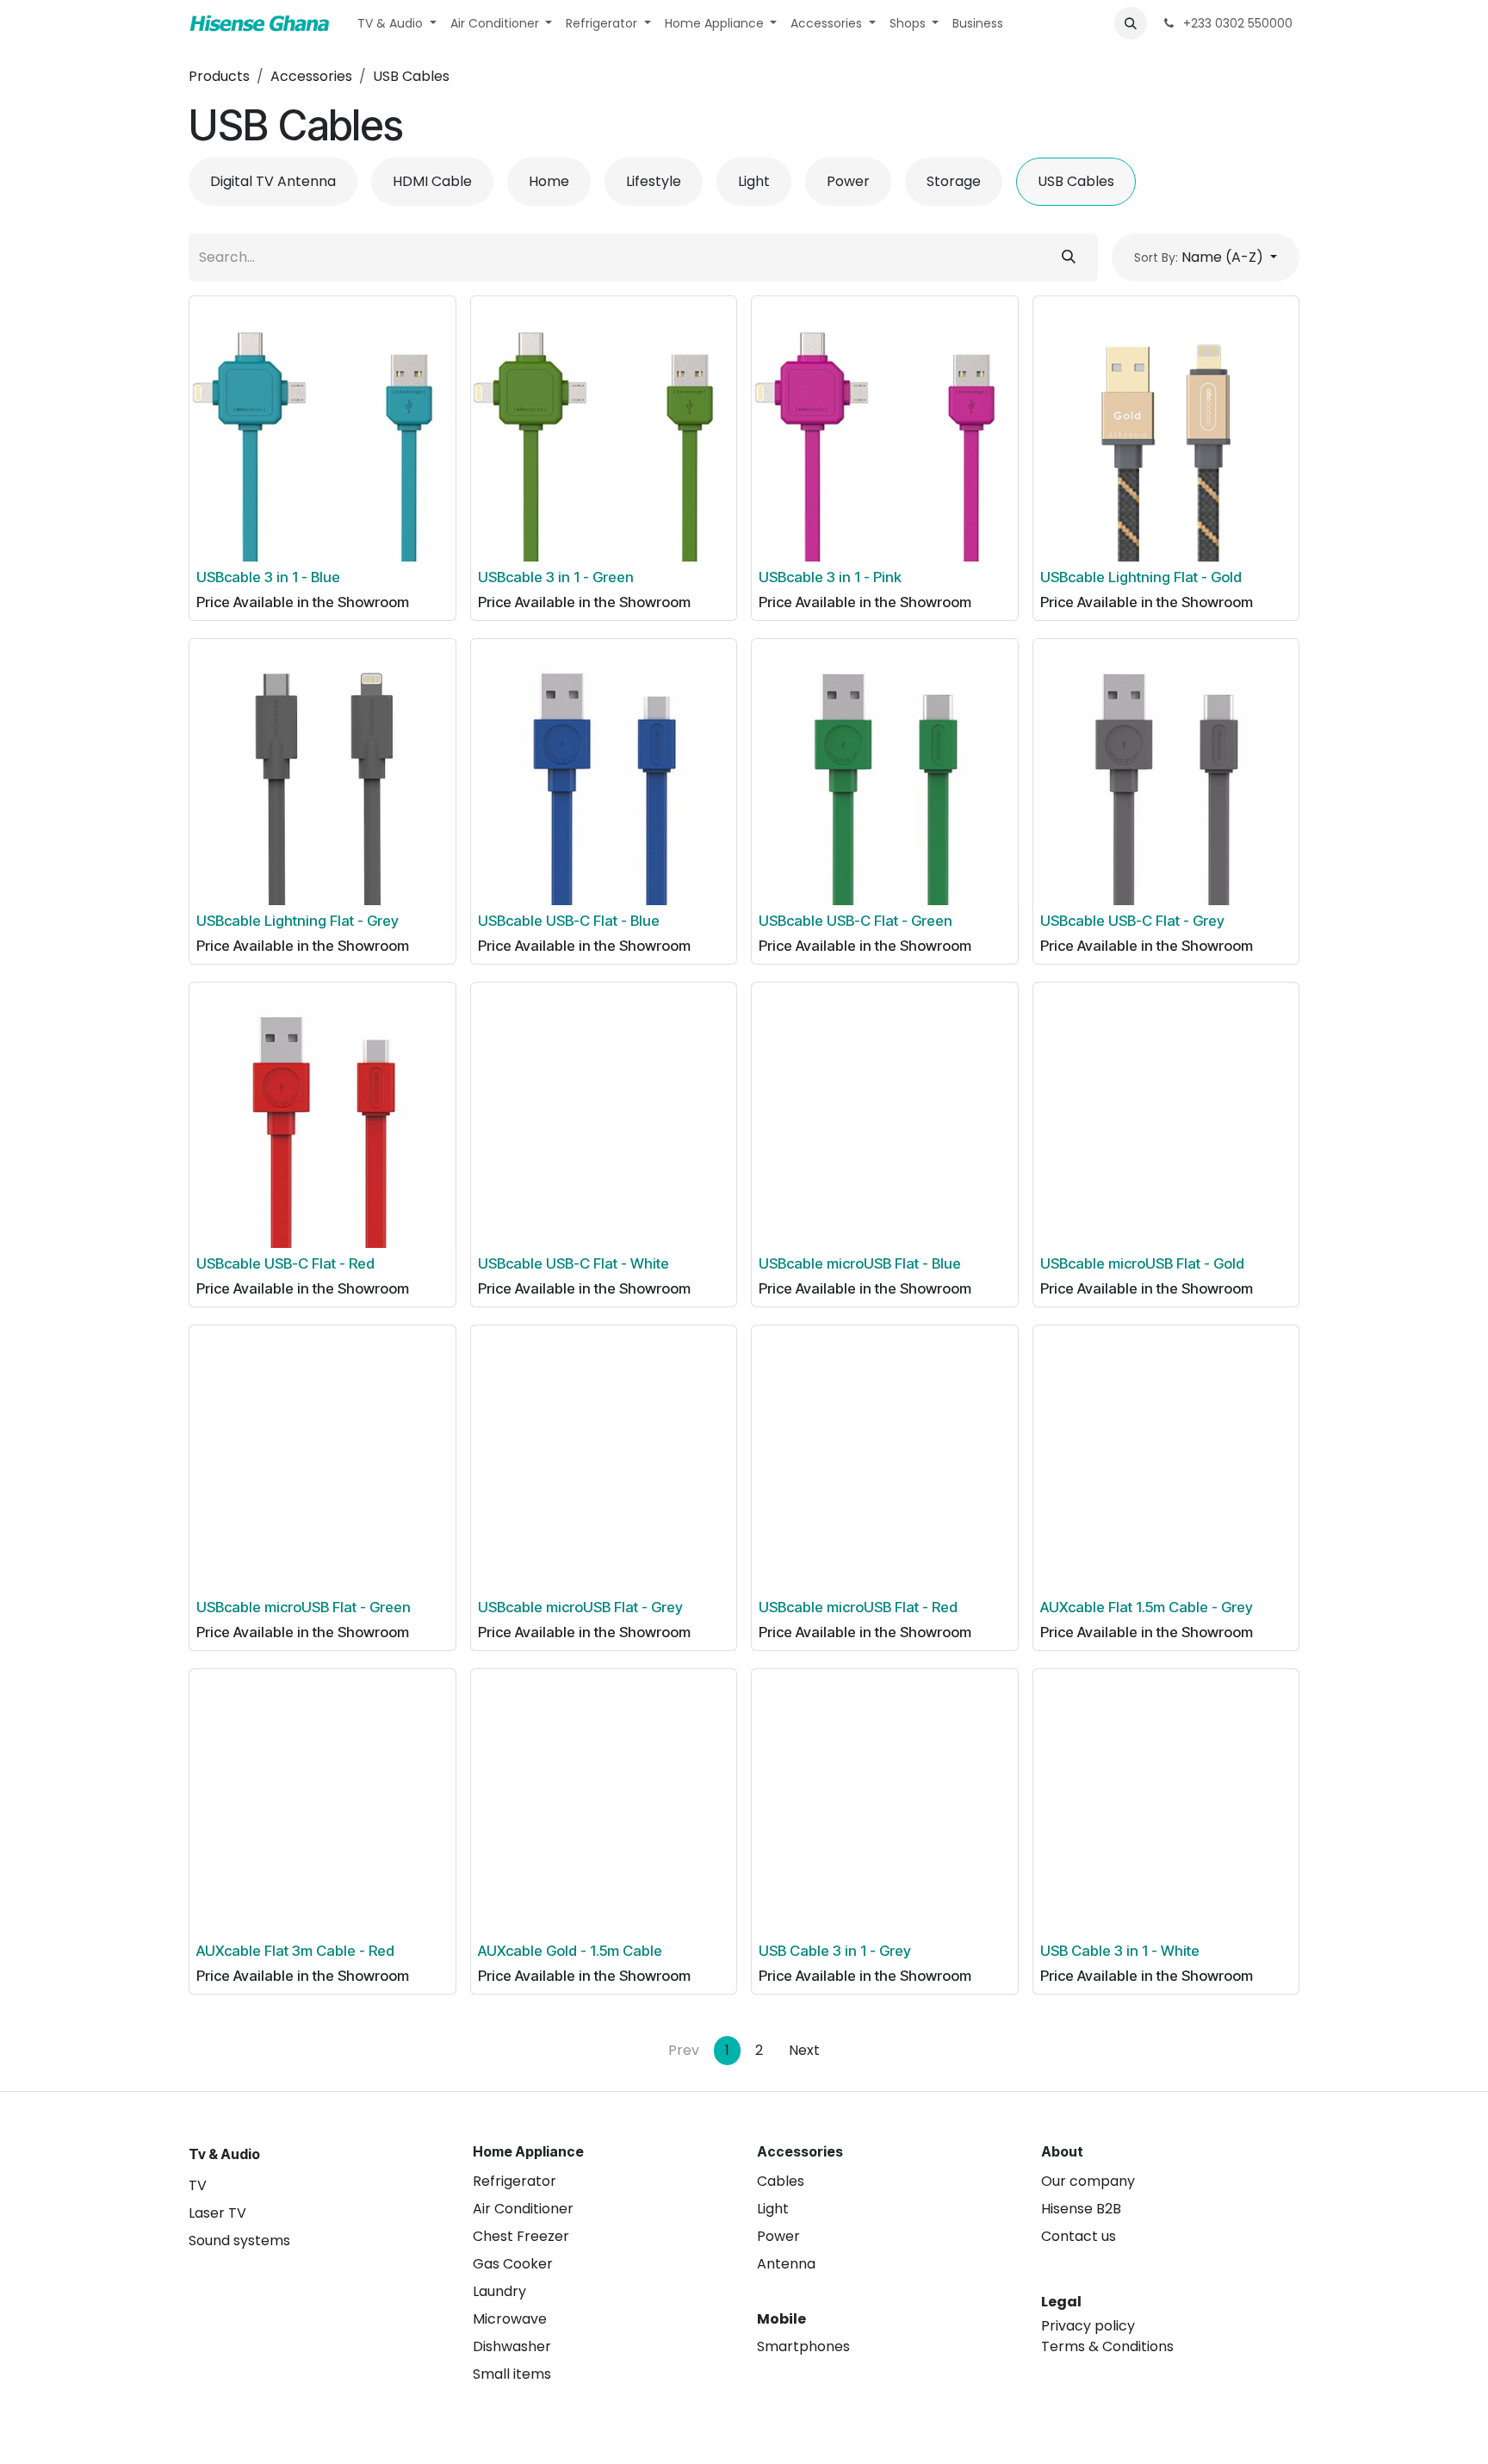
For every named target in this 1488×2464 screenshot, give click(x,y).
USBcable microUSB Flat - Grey (580, 1607)
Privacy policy (1088, 2326)
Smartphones (803, 2346)
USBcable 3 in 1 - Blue (268, 577)
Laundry (499, 2291)
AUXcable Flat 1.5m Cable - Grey (1147, 1607)
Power (778, 2236)
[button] (1131, 23)
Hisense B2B (1081, 2209)
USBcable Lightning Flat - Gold (1141, 577)
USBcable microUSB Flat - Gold (1142, 1263)
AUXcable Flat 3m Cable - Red (295, 1951)
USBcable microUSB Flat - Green (304, 1607)
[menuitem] (397, 24)
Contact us (1079, 2236)
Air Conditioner (523, 2209)
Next (804, 2050)
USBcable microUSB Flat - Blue (860, 1263)
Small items (512, 2374)
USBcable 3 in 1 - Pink (830, 577)
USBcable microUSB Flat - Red (858, 1607)
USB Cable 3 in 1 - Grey (835, 1951)
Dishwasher (512, 2346)
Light (773, 2209)
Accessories (311, 76)
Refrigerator (515, 2181)
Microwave (510, 2319)
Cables (781, 2181)
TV (198, 2185)
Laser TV (217, 2213)
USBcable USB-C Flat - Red (285, 1263)
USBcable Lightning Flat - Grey (298, 921)
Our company (1088, 2181)
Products (219, 76)
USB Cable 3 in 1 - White (1120, 1951)
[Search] (1069, 258)
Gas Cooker (513, 2264)
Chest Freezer (521, 2236)
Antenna (786, 2264)
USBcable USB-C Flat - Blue (569, 921)
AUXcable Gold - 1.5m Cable (570, 1951)
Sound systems (239, 2241)
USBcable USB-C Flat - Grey (1132, 921)
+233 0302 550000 (1236, 23)
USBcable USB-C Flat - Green (856, 921)
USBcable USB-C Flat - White (573, 1263)
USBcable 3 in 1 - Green (556, 577)
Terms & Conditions (1107, 2346)
